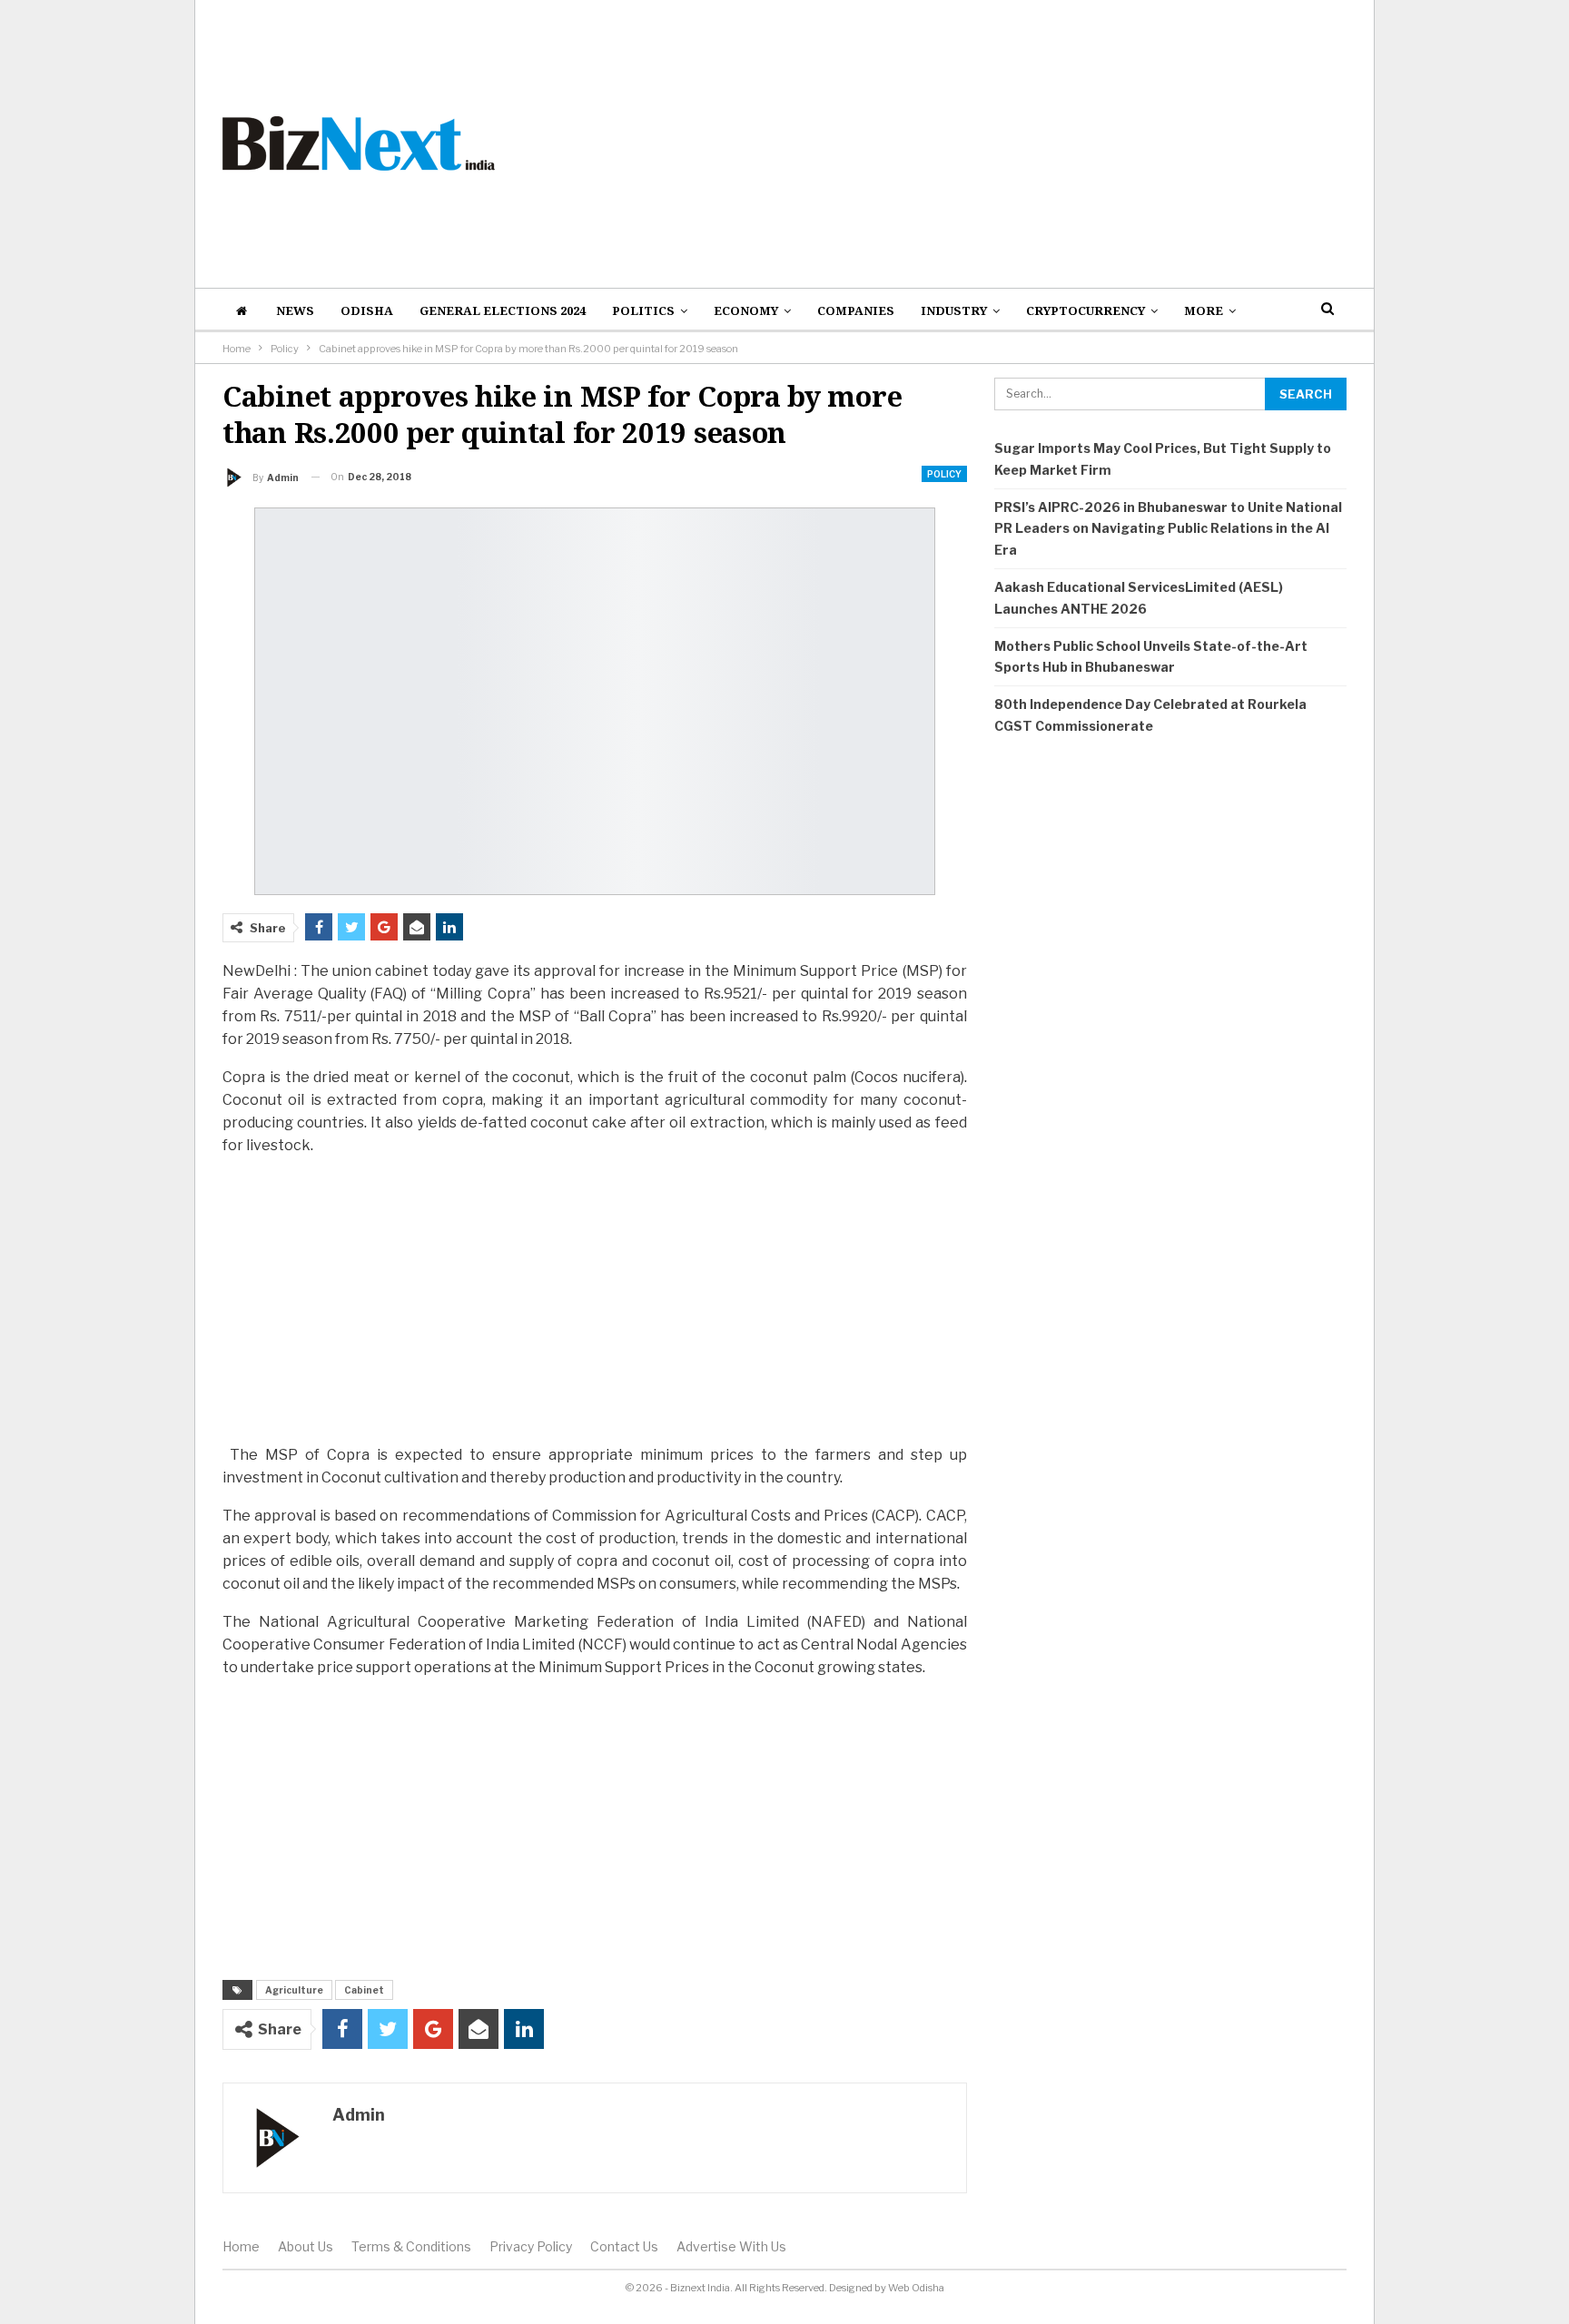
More (1204, 310)
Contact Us (624, 2246)
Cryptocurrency (1085, 310)
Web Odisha (916, 2288)
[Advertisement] (977, 143)
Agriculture (294, 1990)
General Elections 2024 (503, 310)
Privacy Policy (531, 2246)
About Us (306, 2246)
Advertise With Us (731, 2246)
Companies (856, 310)
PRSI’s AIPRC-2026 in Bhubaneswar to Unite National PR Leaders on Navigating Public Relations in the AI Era (1168, 529)
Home (241, 2246)
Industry (954, 310)
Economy (746, 310)
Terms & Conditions (411, 2246)
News (295, 310)
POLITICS (643, 310)
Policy (944, 474)
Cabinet (364, 1990)
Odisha (367, 310)
